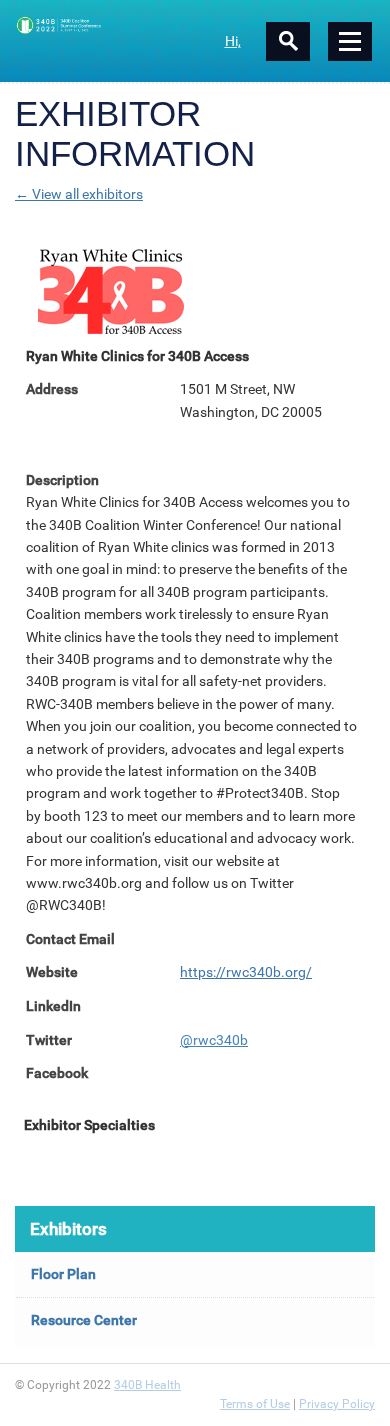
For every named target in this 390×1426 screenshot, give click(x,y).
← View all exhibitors (79, 194)
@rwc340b (214, 1040)
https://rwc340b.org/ (246, 972)
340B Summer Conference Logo (105, 25)
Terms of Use (255, 1404)
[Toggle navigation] (350, 41)
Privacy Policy (337, 1404)
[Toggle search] (288, 41)
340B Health (147, 1385)
